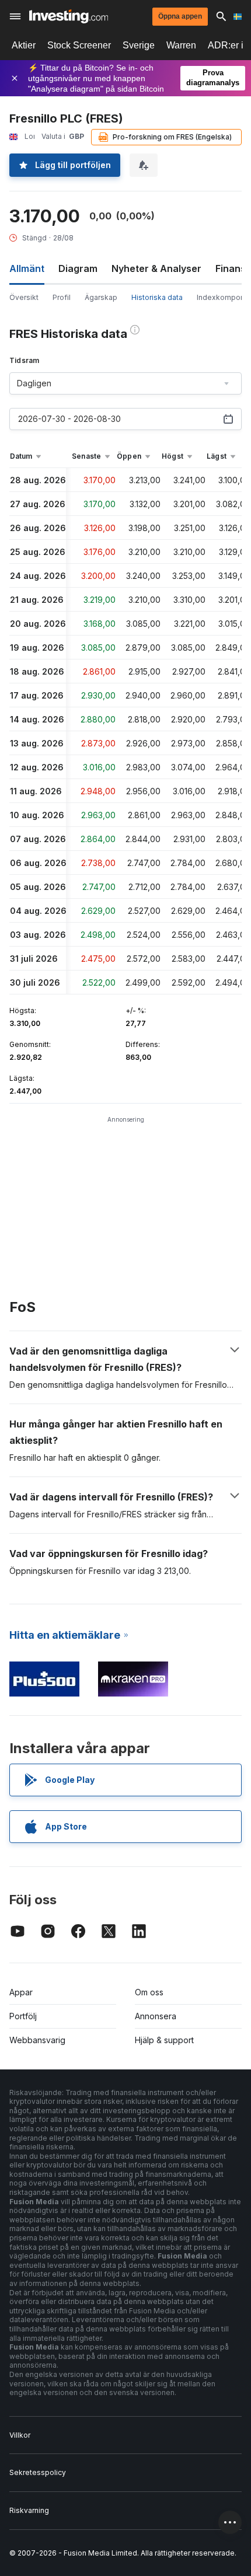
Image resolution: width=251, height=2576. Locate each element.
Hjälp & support (164, 2040)
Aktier (24, 45)
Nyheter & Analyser (156, 268)
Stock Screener (79, 45)
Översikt (24, 297)
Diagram (78, 268)
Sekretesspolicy (38, 2472)
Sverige (139, 45)
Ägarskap (101, 297)
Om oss (149, 1992)
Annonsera (156, 2016)
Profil (62, 297)
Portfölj (23, 2016)
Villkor (20, 2435)
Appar (21, 1992)
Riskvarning (29, 2510)
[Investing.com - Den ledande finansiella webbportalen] (69, 16)
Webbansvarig (37, 2040)
